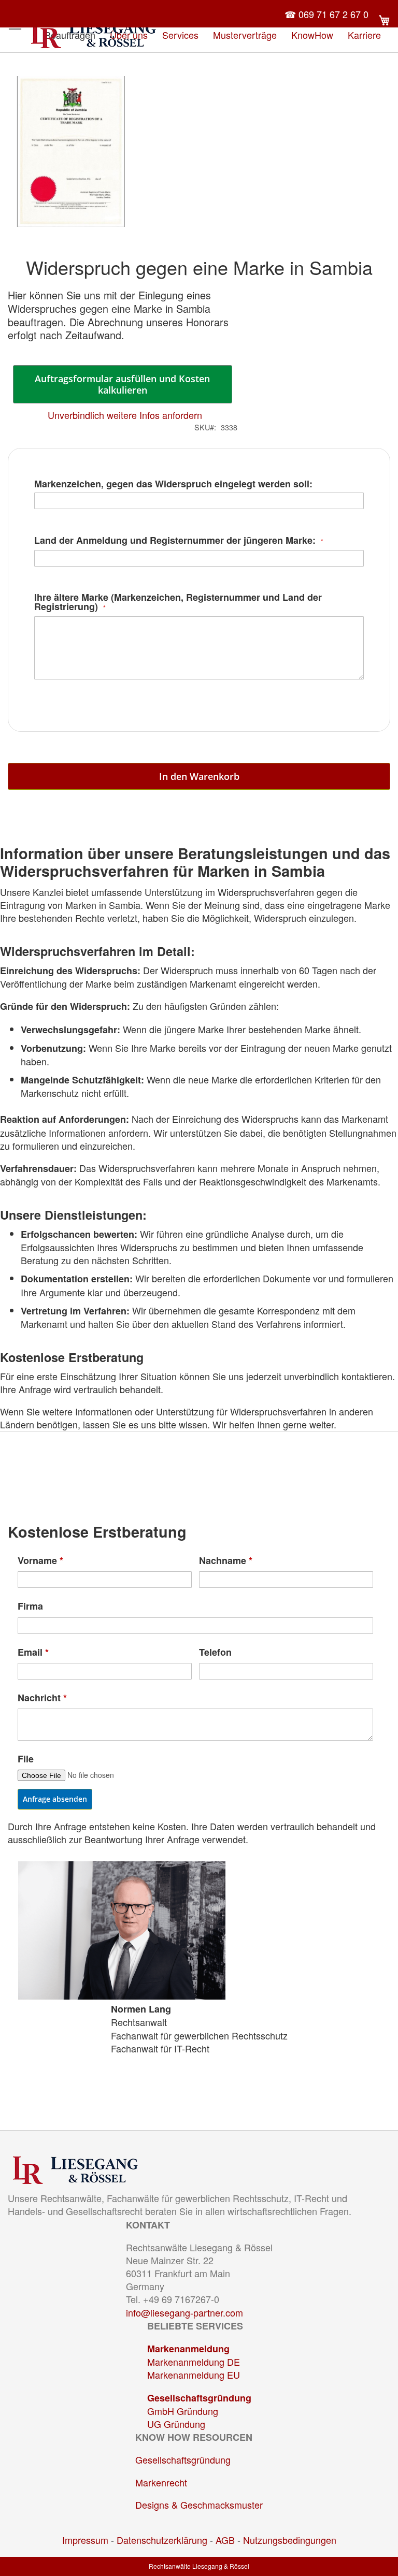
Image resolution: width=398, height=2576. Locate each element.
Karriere (364, 35)
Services (180, 35)
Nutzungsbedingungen (290, 2540)
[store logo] (94, 34)
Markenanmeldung (188, 2349)
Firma (30, 1606)
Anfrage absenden (55, 1799)
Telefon (215, 1652)
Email (33, 1652)
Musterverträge (245, 35)
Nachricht (42, 1698)
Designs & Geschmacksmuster (199, 2505)
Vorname (40, 1561)
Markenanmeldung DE (194, 2362)
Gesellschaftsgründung (199, 2398)
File (26, 1759)
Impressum (85, 2540)
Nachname (226, 1561)
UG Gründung (176, 2424)
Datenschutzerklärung (162, 2540)
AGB (225, 2540)
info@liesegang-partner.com (184, 2312)
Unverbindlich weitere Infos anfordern (125, 415)
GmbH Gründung (183, 2411)
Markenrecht (161, 2482)
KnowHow (312, 35)
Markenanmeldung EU (194, 2375)
